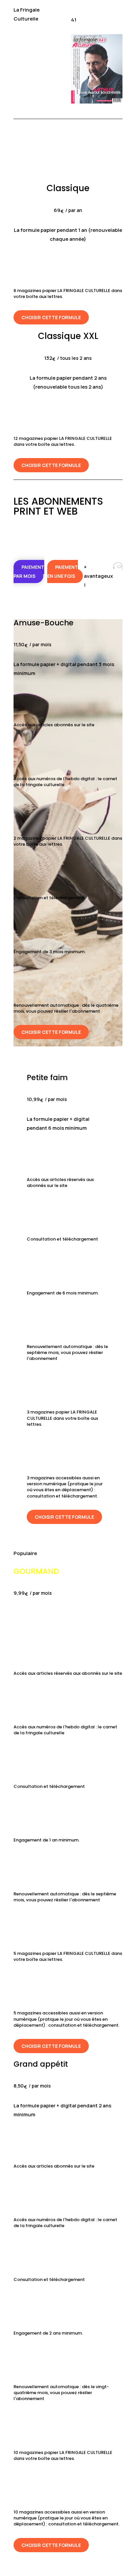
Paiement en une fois (63, 571)
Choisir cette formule (51, 317)
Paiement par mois (29, 571)
